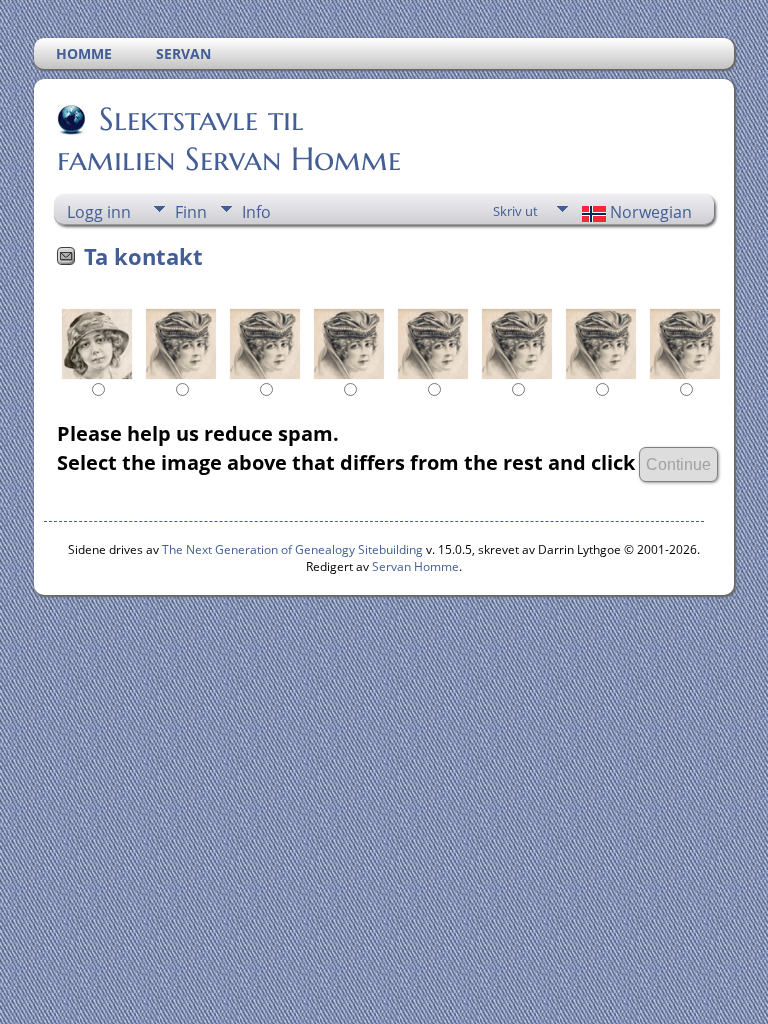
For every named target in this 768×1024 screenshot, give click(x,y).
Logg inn (99, 212)
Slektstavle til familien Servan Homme (229, 139)
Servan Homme (415, 566)
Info (256, 212)
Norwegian (649, 212)
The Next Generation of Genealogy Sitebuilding (292, 549)
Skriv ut (515, 211)
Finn (191, 212)
